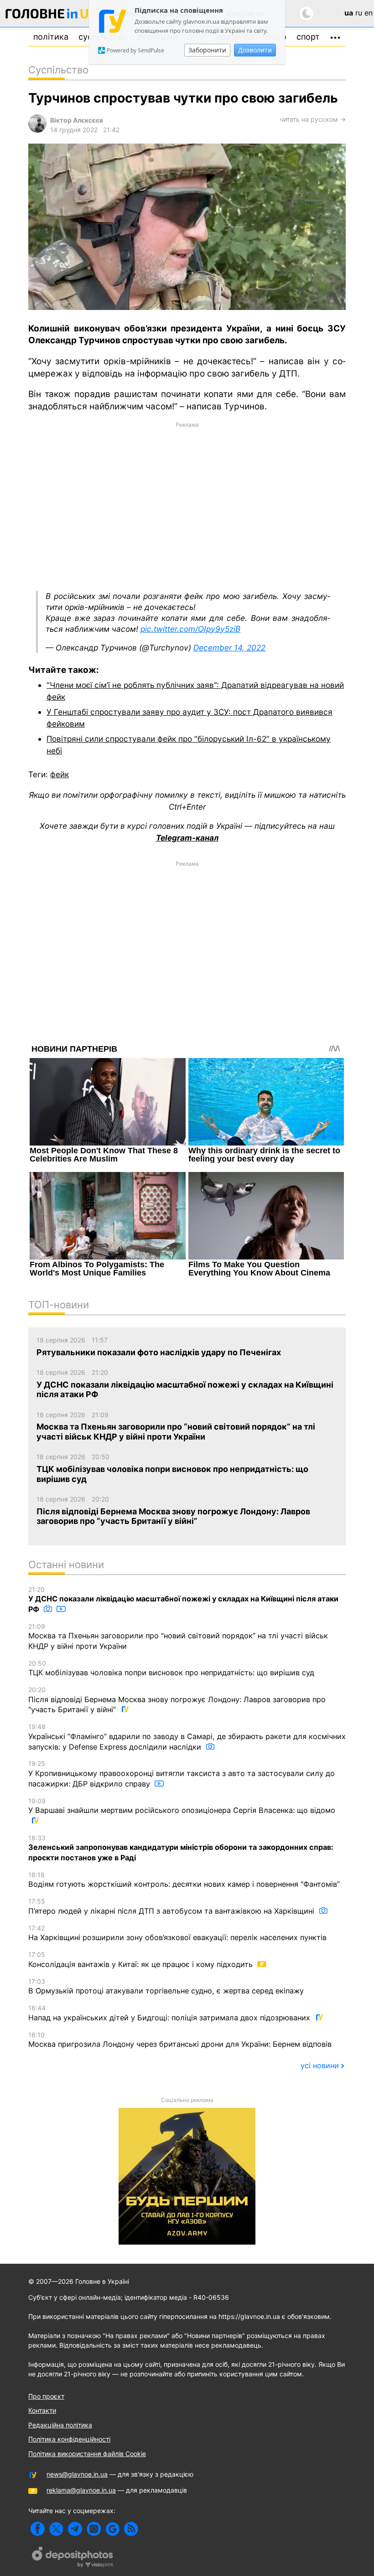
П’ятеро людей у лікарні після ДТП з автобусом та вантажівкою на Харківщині (172, 1906)
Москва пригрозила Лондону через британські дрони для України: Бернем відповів (180, 2040)
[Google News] (112, 2529)
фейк (60, 774)
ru (359, 13)
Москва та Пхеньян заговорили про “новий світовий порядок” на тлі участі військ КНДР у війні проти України (178, 1636)
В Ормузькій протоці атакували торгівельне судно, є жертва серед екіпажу (166, 1987)
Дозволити (255, 50)
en (369, 13)
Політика (51, 37)
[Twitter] (56, 2529)
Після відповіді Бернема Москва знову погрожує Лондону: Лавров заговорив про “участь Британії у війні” (177, 1700)
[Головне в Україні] (52, 15)
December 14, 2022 (229, 648)
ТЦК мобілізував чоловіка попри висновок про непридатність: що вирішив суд (171, 1668)
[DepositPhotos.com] (73, 2558)
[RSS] (131, 2529)
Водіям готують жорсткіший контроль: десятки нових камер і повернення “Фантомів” (184, 1880)
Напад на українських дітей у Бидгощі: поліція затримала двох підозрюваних (170, 2013)
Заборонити (207, 50)
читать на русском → (313, 119)
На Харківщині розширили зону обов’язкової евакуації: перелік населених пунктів (177, 1933)
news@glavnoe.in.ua (77, 2474)
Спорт (308, 37)
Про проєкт (46, 2396)
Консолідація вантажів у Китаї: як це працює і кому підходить (142, 1960)
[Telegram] (75, 2529)
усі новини (320, 2065)
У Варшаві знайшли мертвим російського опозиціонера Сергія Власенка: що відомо (182, 1806)
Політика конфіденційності (69, 2439)
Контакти (42, 2410)
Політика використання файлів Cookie (87, 2454)
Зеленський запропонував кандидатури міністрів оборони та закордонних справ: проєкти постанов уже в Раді (181, 1848)
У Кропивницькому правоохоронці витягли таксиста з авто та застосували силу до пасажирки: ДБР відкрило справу (182, 1774)
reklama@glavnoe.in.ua (81, 2490)
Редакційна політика (60, 2425)
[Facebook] (38, 2529)
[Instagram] (94, 2529)
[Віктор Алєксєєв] (37, 130)
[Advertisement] (187, 506)
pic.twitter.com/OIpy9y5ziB (190, 629)
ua (349, 13)
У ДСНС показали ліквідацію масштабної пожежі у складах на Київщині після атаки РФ (183, 1600)
